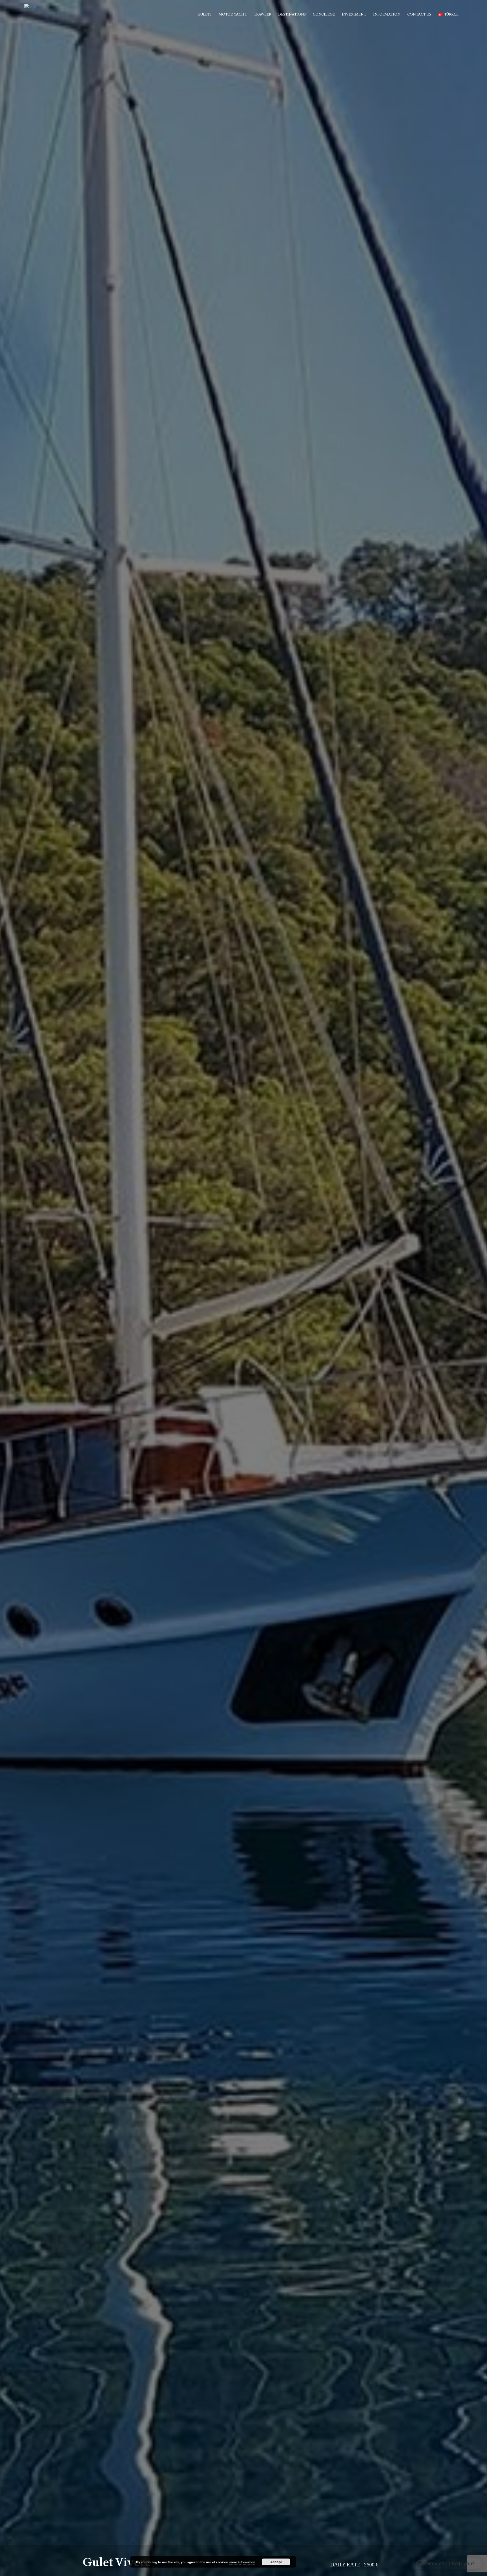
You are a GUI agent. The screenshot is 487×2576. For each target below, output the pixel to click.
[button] (445, 2564)
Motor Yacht (233, 14)
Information (387, 14)
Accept (276, 2562)
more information (242, 2562)
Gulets (205, 14)
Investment (354, 14)
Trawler (263, 14)
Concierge (324, 14)
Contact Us (419, 14)
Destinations (292, 14)
